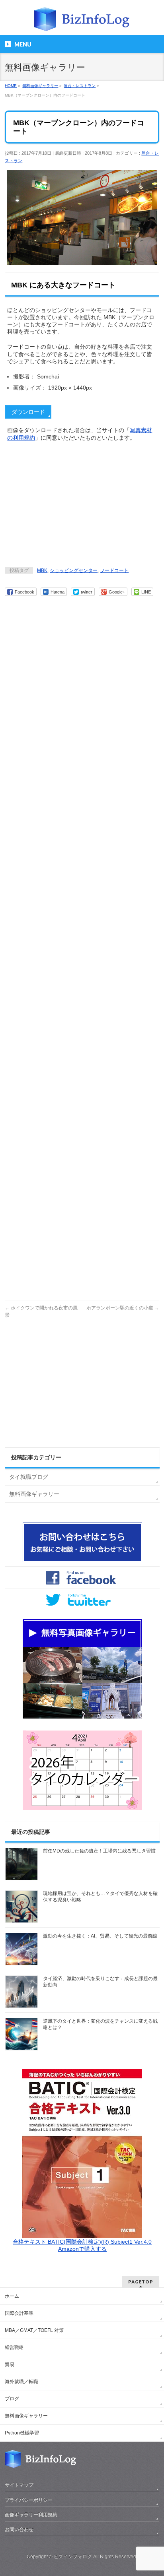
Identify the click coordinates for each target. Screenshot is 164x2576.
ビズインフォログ (73, 2557)
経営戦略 (14, 2347)
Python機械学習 (22, 2433)
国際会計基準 (19, 2313)
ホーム (12, 2296)
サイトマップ (19, 2485)
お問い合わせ (19, 2529)
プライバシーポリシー (29, 2500)
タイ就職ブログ (29, 1477)
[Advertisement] (82, 505)
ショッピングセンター (74, 570)
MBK (42, 570)
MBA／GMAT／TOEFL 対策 (34, 2330)
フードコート (114, 570)
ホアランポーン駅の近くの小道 (123, 1308)
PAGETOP (141, 2282)
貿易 (10, 2365)
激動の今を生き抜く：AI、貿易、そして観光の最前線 (100, 1936)
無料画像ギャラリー (34, 1494)
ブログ (12, 2399)
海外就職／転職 (21, 2382)
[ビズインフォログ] (82, 22)
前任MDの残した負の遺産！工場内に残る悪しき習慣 (99, 1851)
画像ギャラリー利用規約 (31, 2515)
